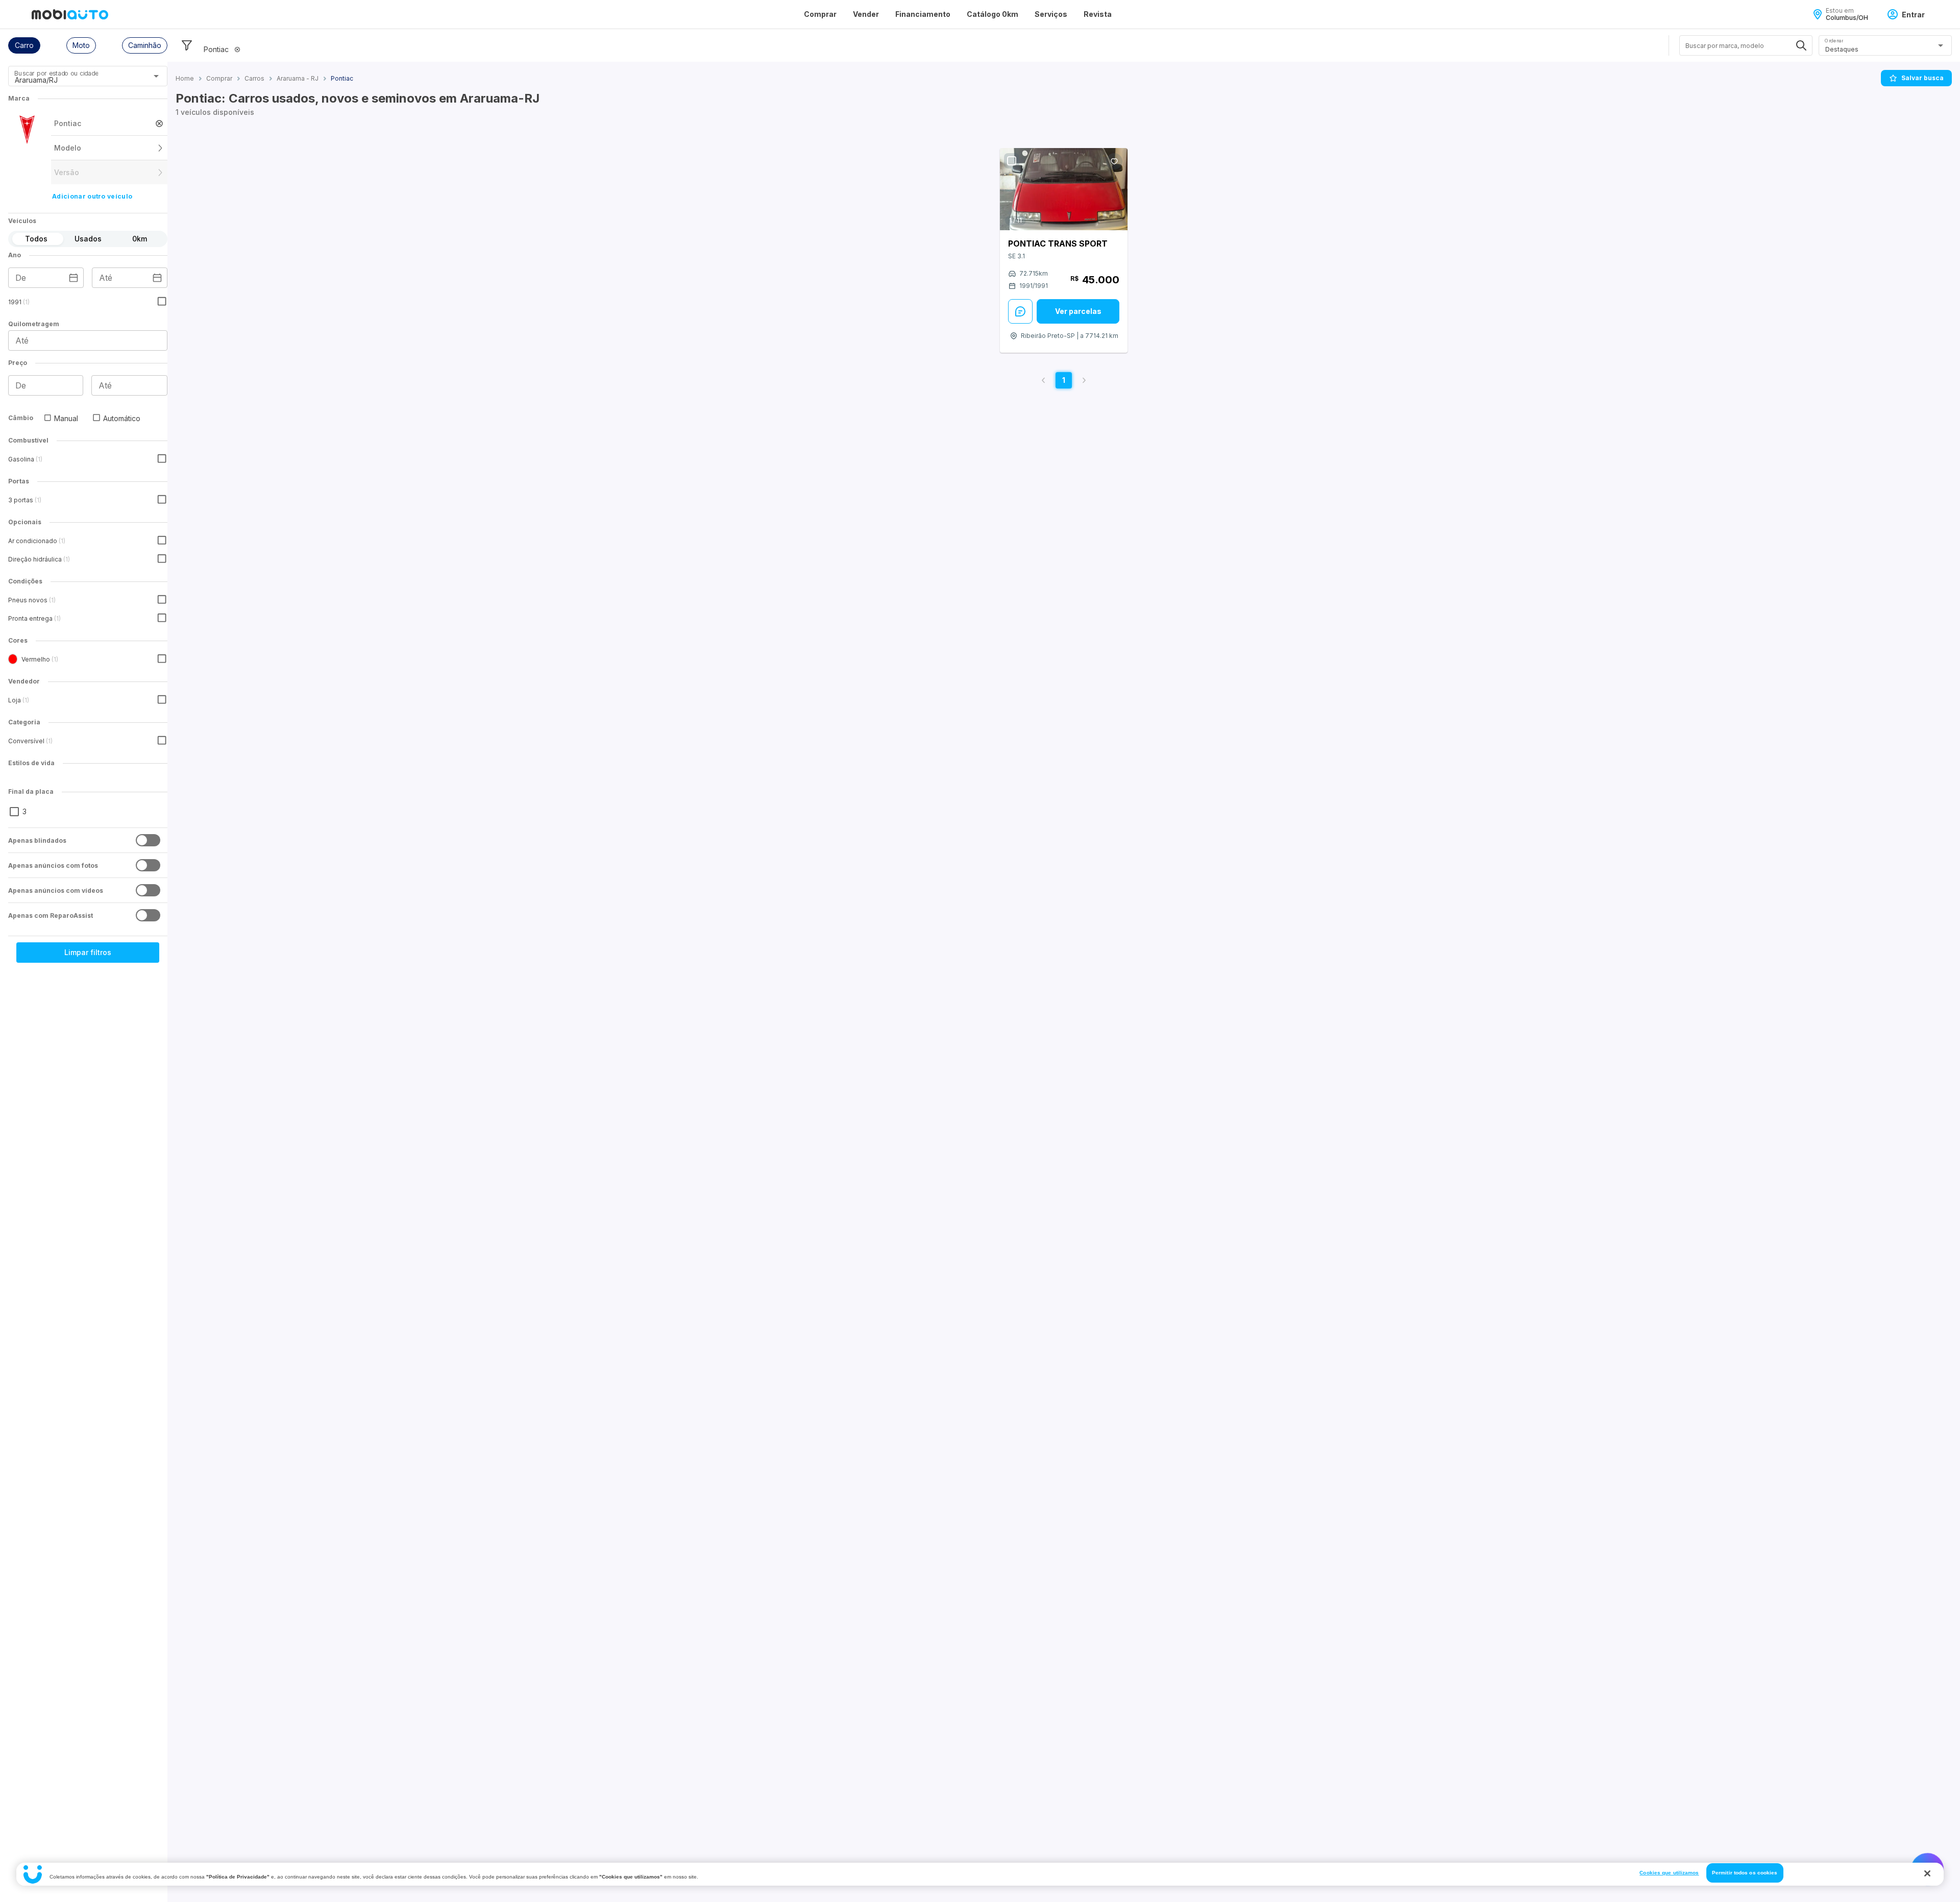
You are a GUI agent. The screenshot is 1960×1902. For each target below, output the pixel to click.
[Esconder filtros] (187, 45)
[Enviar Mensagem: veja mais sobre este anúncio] (1020, 311)
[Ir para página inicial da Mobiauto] (70, 14)
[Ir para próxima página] (1084, 380)
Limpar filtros (88, 952)
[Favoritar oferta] (1114, 161)
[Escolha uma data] (73, 278)
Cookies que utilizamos (1669, 1873)
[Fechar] (1927, 1873)
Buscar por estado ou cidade (56, 73)
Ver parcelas (1078, 311)
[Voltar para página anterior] (1043, 380)
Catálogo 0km (993, 14)
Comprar (820, 14)
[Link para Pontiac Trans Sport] (1064, 189)
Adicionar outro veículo (92, 196)
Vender (866, 14)
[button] (24, 45)
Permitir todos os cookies (1745, 1873)
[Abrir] (156, 76)
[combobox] (75, 80)
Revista (1098, 14)
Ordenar (1834, 41)
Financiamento (923, 14)
